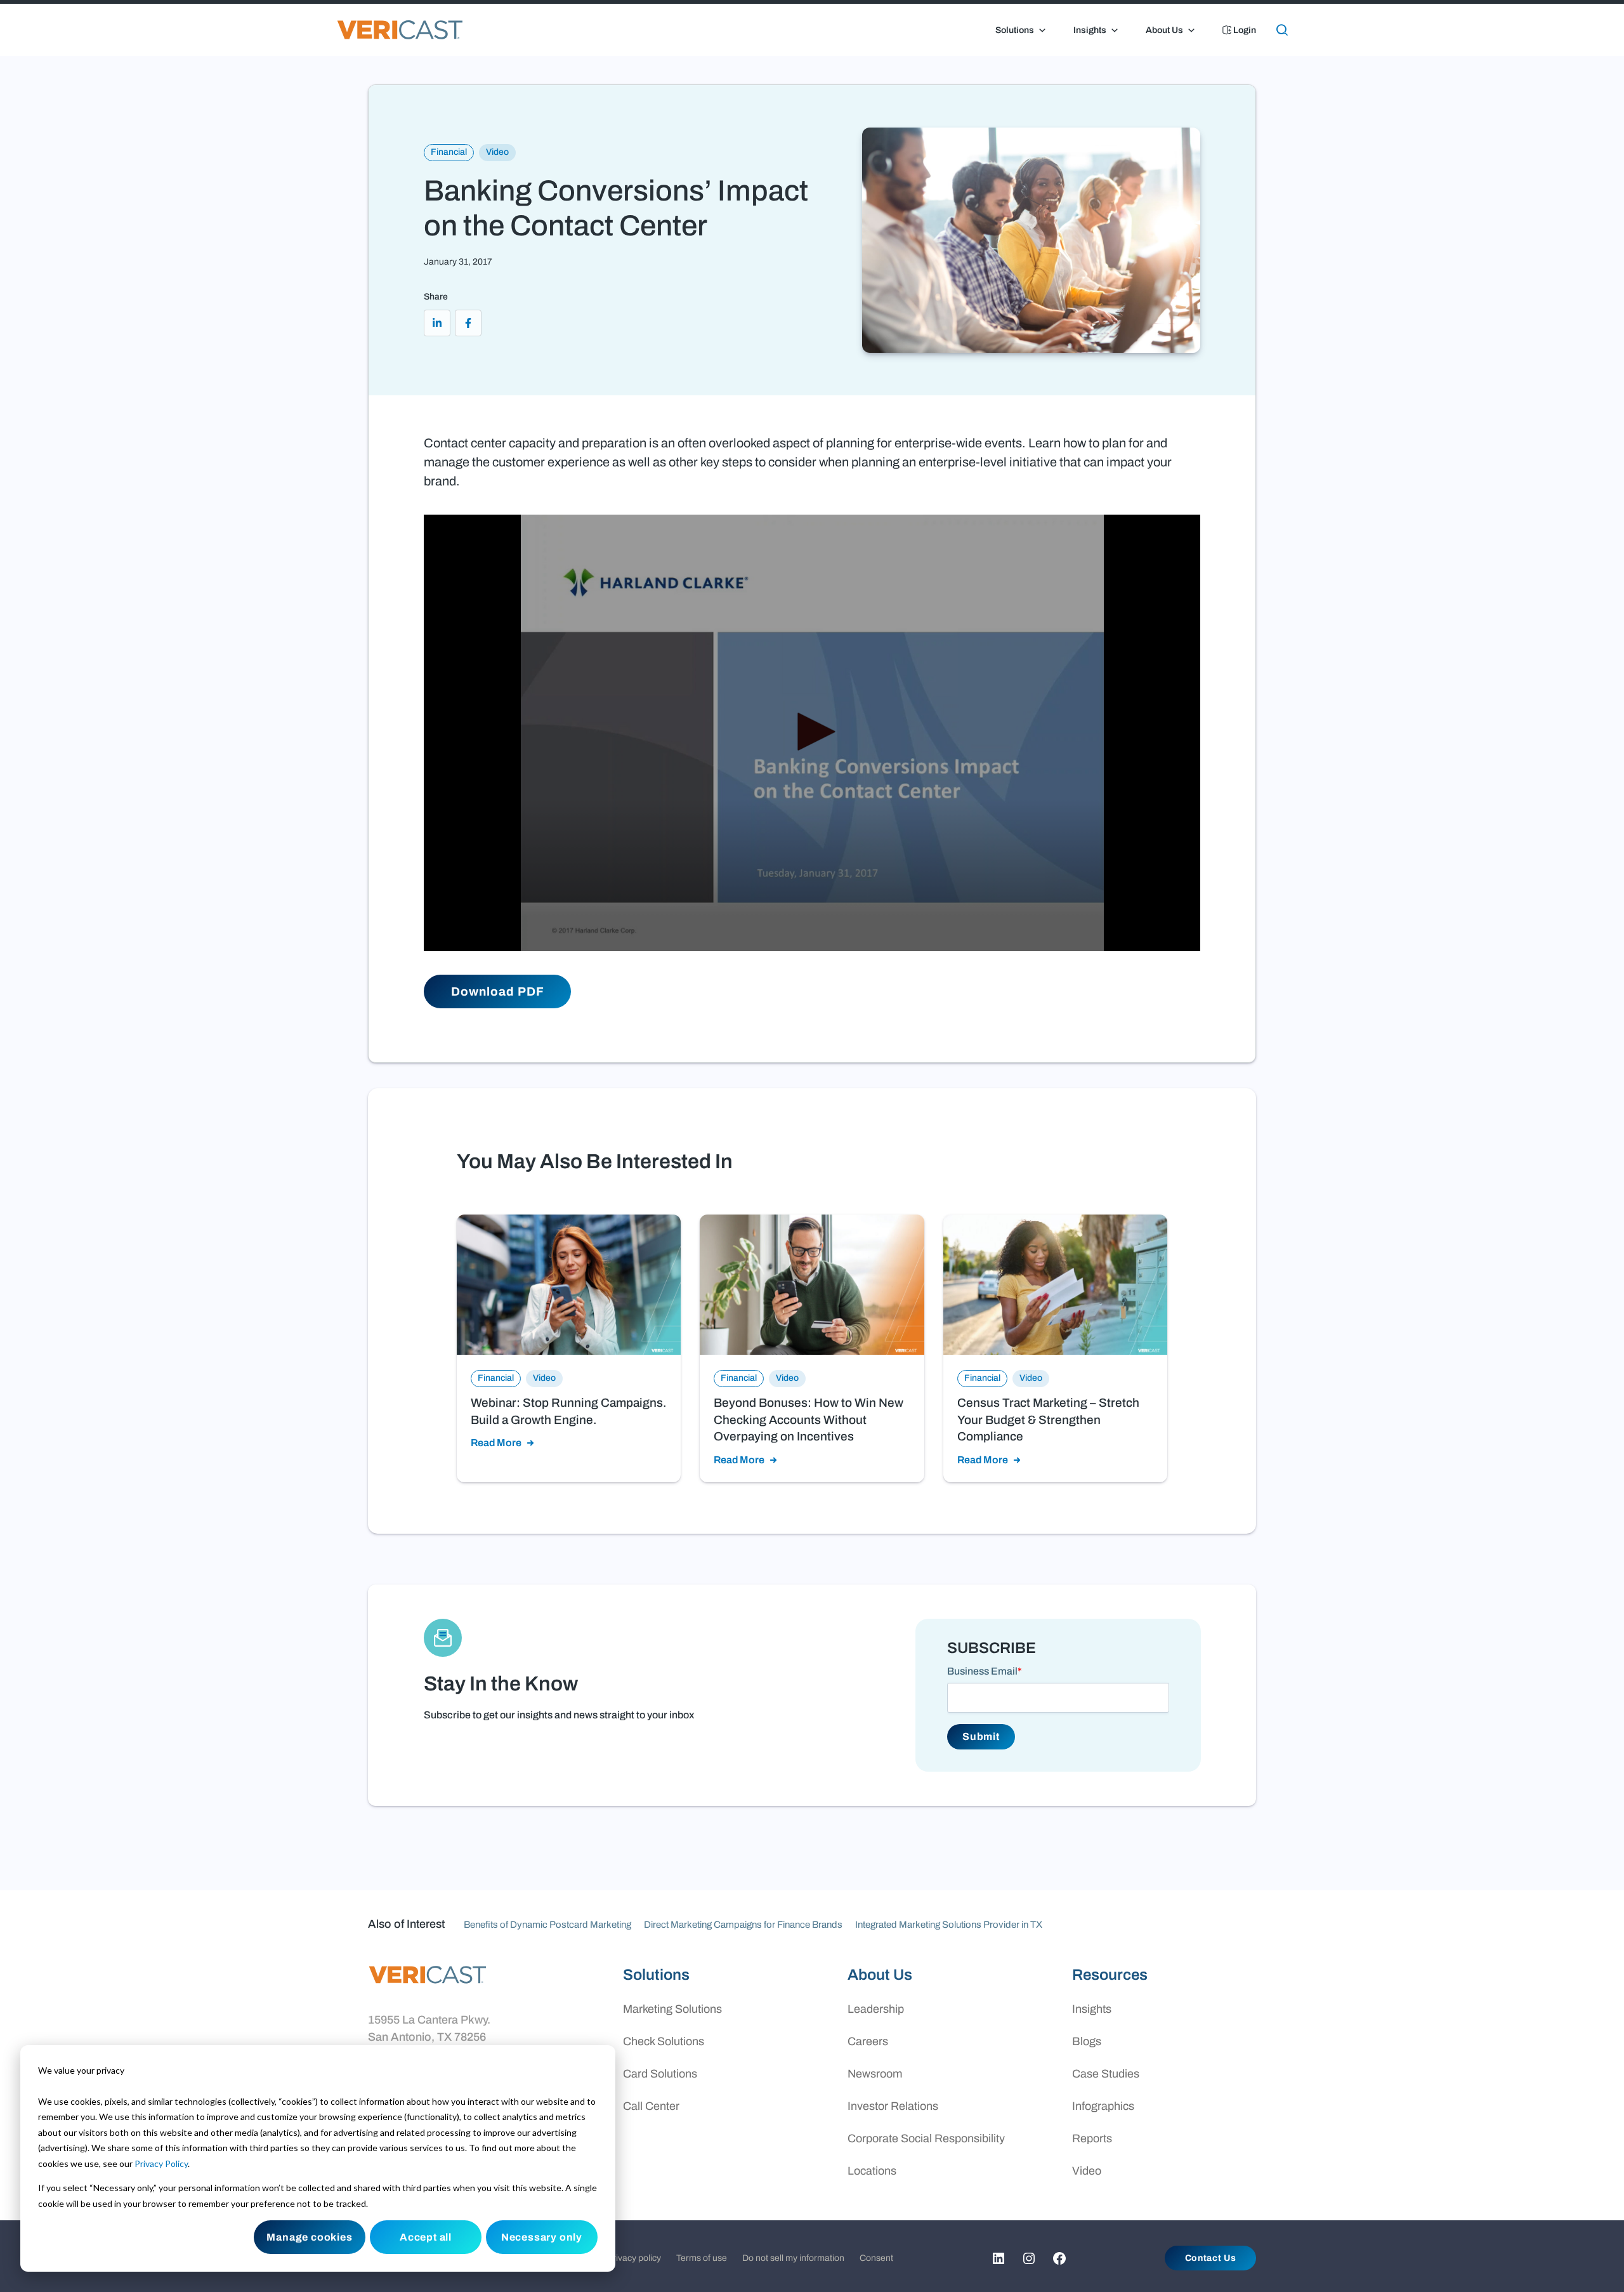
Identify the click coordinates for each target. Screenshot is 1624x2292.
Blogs (1087, 2041)
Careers (868, 2041)
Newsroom (875, 2074)
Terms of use (702, 2258)
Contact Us (1211, 2258)
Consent (876, 2258)
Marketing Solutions (672, 2009)
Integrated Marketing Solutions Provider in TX (949, 1925)
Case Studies (1106, 2074)
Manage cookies (309, 2237)
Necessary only (542, 2237)
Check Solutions (664, 2041)
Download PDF (497, 991)
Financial (449, 152)
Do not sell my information (793, 2258)
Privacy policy (634, 2258)
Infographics (1103, 2106)
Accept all (426, 2237)
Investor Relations (893, 2106)
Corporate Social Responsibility (926, 2138)
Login (1244, 30)
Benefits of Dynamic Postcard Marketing (547, 1925)
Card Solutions (660, 2074)
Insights (1090, 30)
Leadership (876, 2009)
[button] (812, 732)
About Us (1164, 30)
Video (497, 152)
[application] (812, 733)
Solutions (1015, 30)
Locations (872, 2171)
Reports (1092, 2138)
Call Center (651, 2106)
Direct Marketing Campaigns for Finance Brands (743, 1925)
